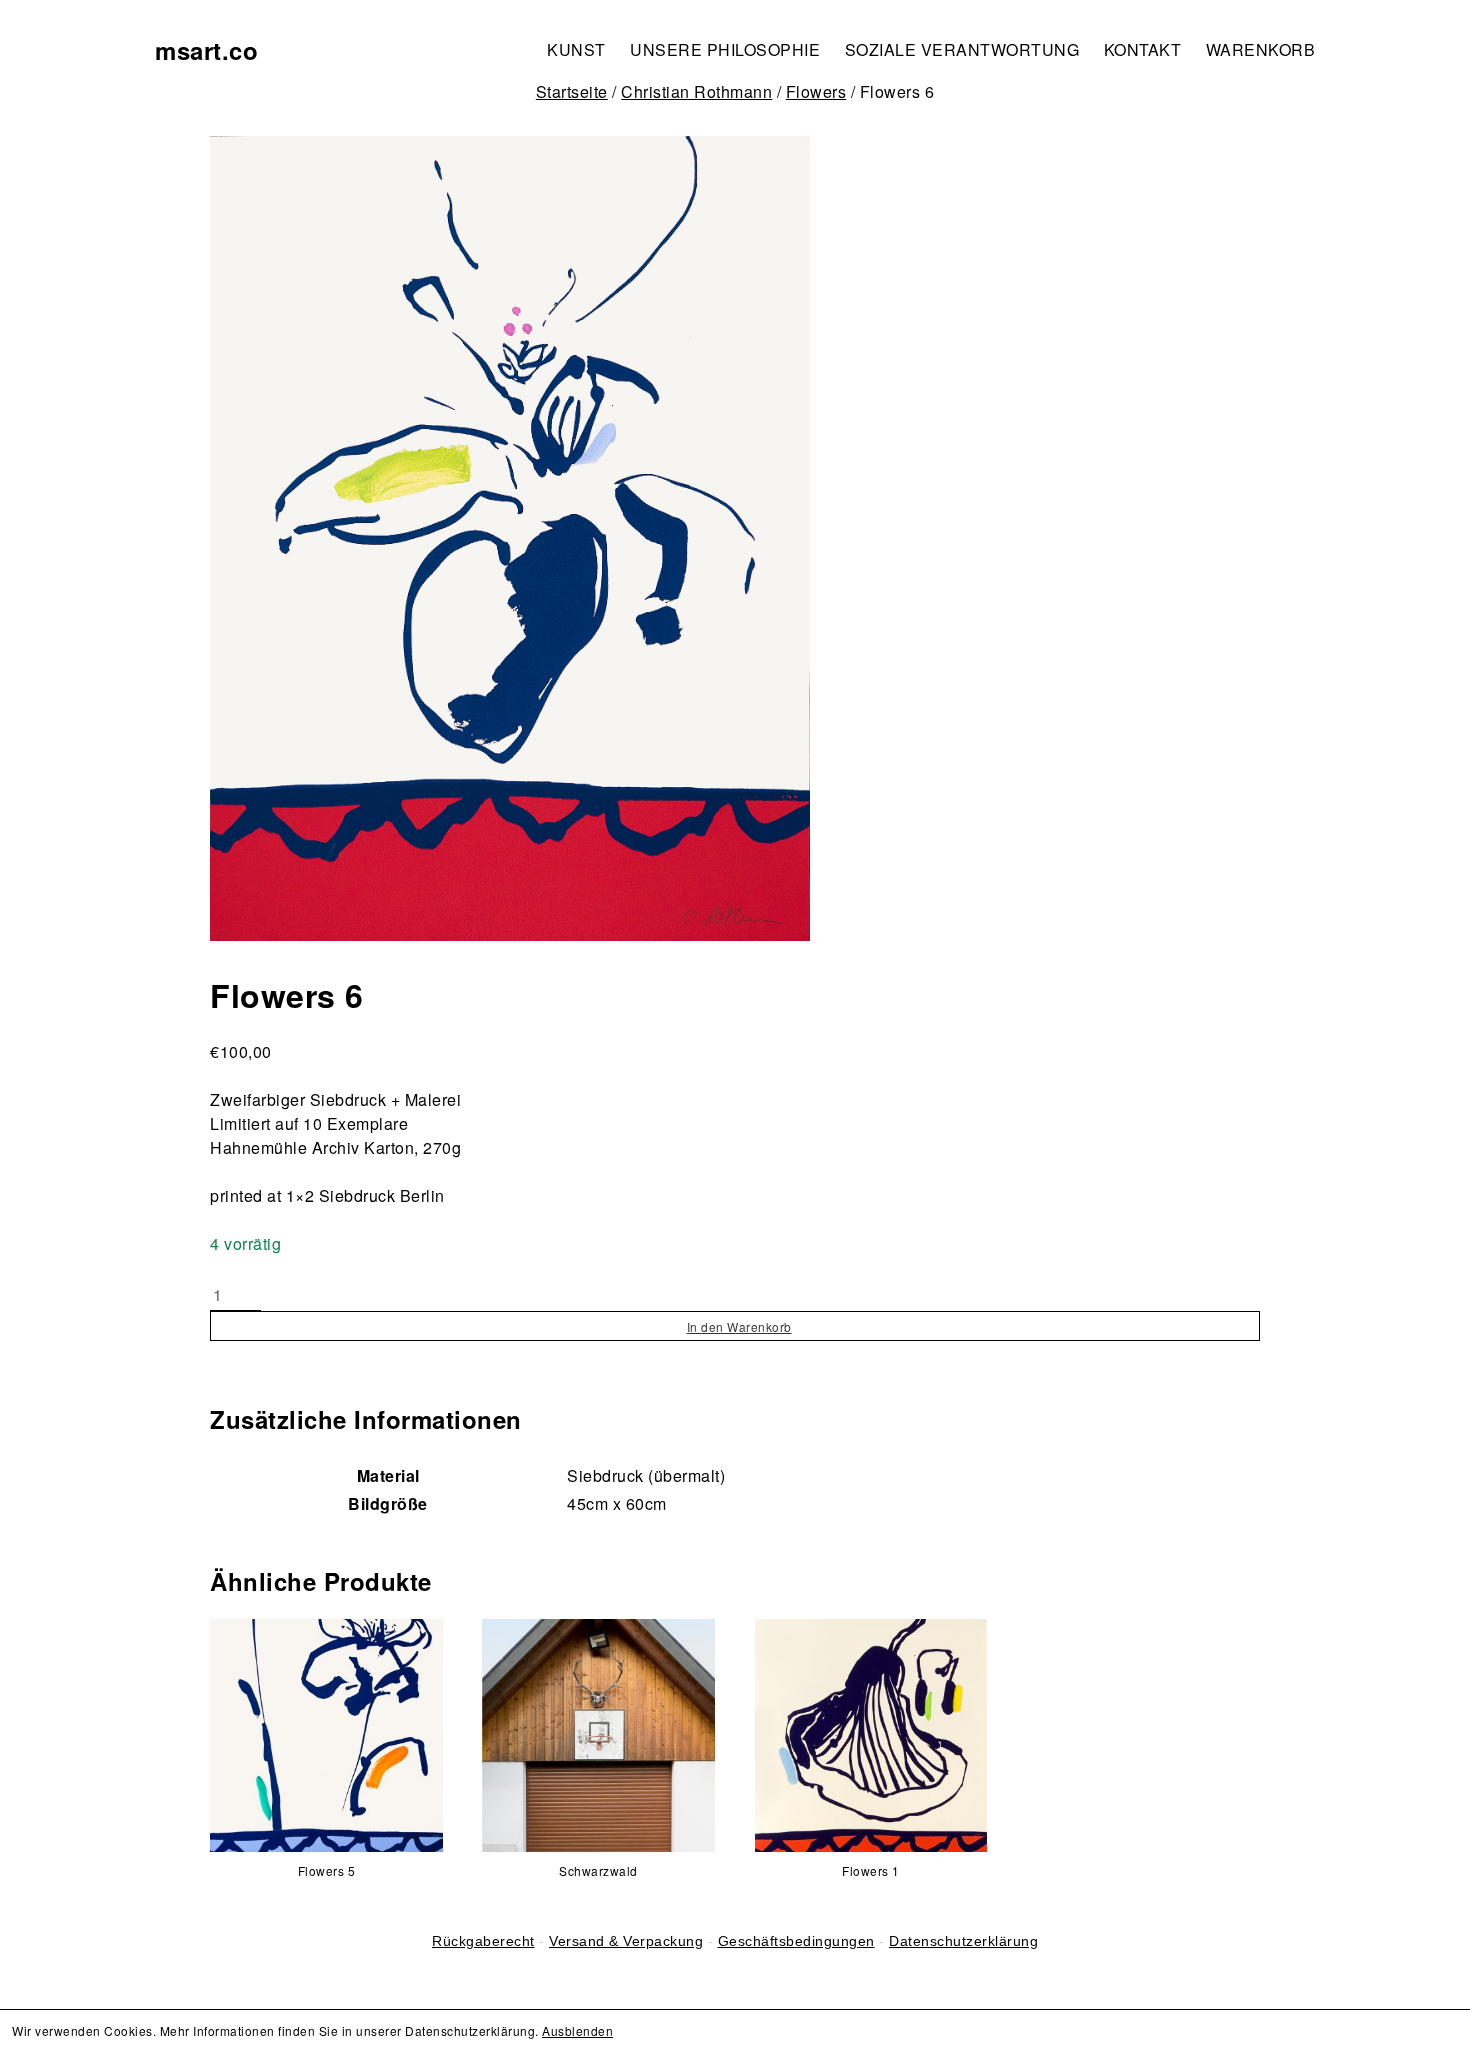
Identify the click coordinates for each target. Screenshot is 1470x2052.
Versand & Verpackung (626, 1941)
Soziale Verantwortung (962, 49)
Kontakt (1143, 49)
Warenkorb (1261, 49)
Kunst (576, 49)
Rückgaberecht (483, 1941)
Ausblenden (577, 2030)
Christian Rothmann (696, 91)
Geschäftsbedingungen (796, 1941)
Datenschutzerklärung (963, 1941)
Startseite (572, 91)
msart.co (206, 50)
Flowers (816, 91)
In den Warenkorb (739, 1326)
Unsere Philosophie (725, 49)
